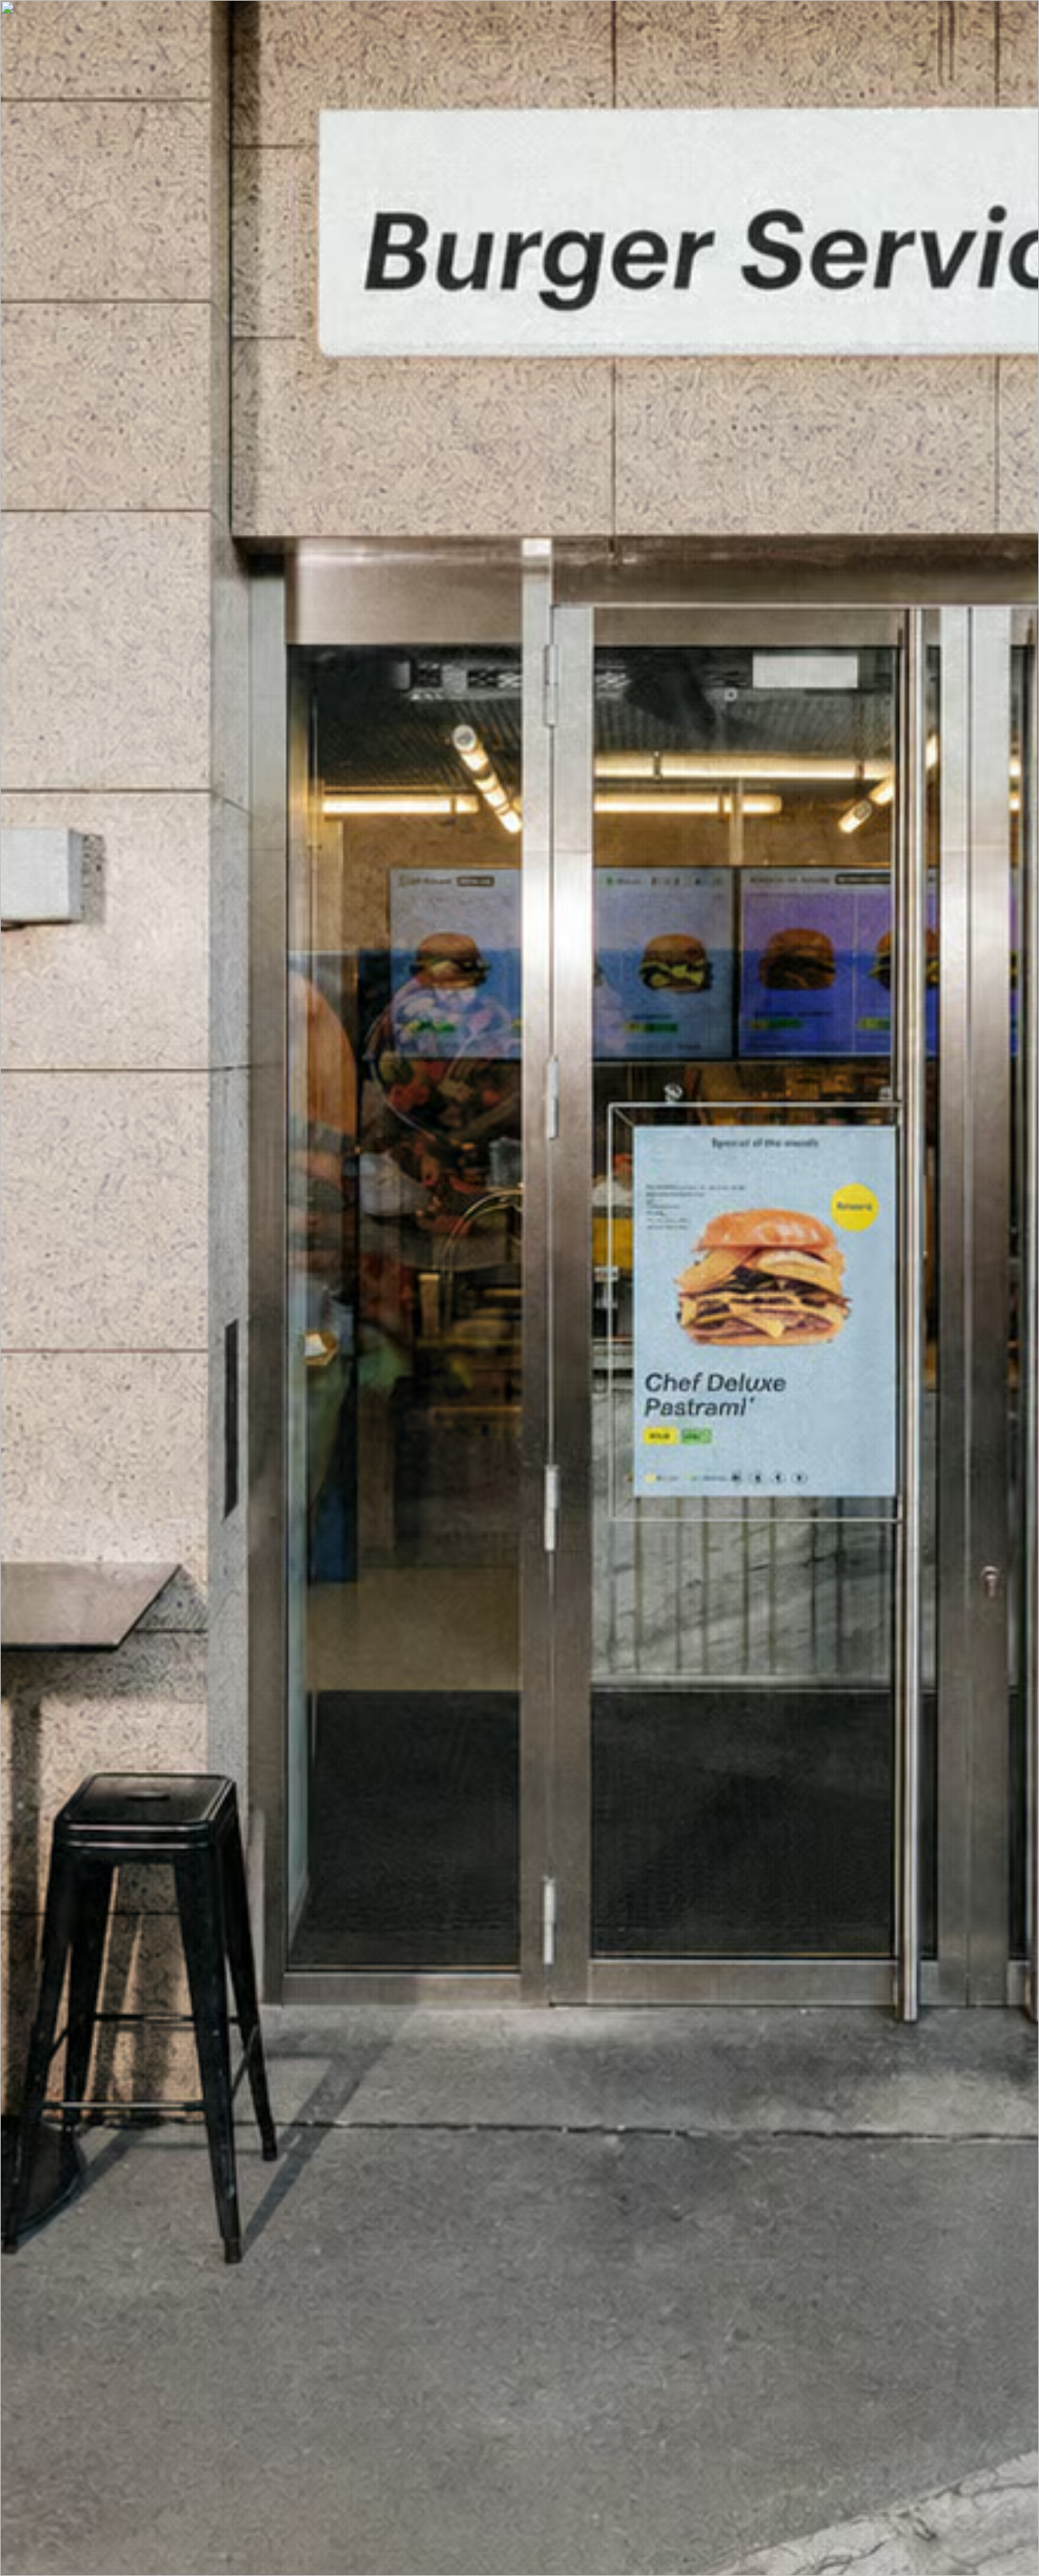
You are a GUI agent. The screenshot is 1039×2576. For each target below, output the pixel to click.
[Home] (519, 2476)
